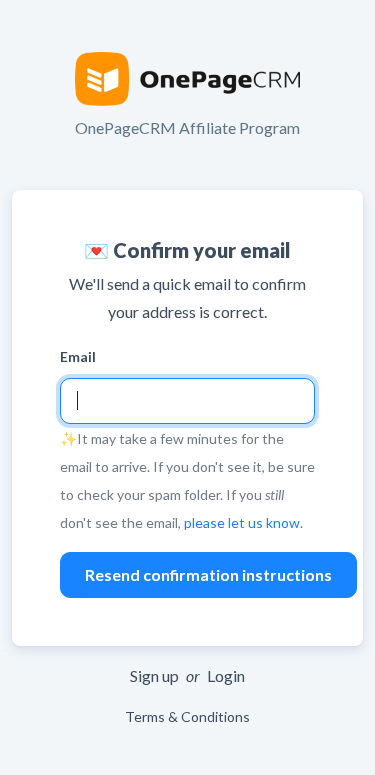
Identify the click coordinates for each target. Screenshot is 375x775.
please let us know (242, 522)
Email (78, 356)
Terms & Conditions (187, 716)
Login (226, 675)
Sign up (154, 675)
